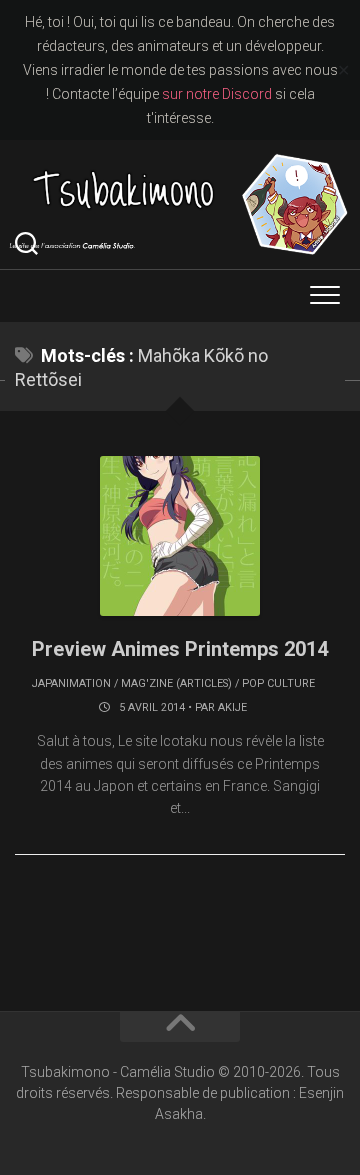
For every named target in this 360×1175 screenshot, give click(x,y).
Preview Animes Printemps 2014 (180, 649)
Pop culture (278, 683)
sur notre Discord (217, 94)
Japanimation (71, 683)
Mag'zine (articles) (176, 683)
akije (232, 707)
